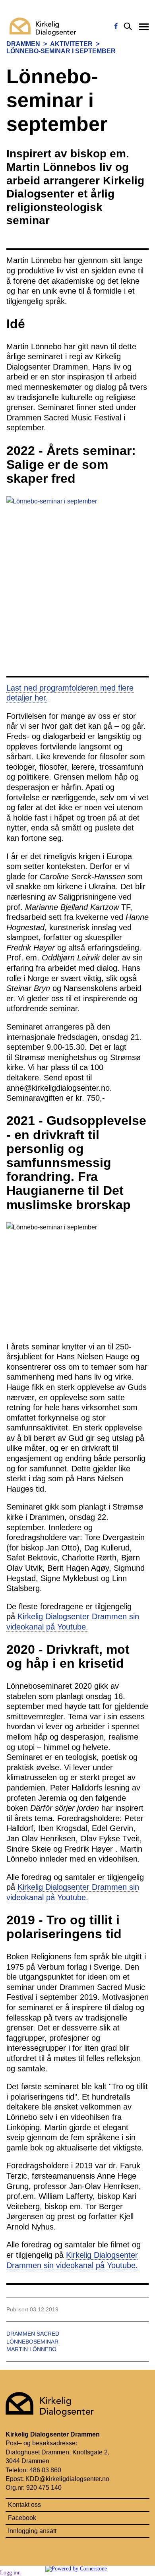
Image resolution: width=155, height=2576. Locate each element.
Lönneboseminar (32, 2342)
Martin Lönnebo (31, 2349)
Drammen (23, 44)
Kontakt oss (24, 2505)
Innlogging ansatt (32, 2531)
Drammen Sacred (33, 2334)
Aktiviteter (71, 44)
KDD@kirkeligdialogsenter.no (67, 2479)
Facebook (22, 2518)
